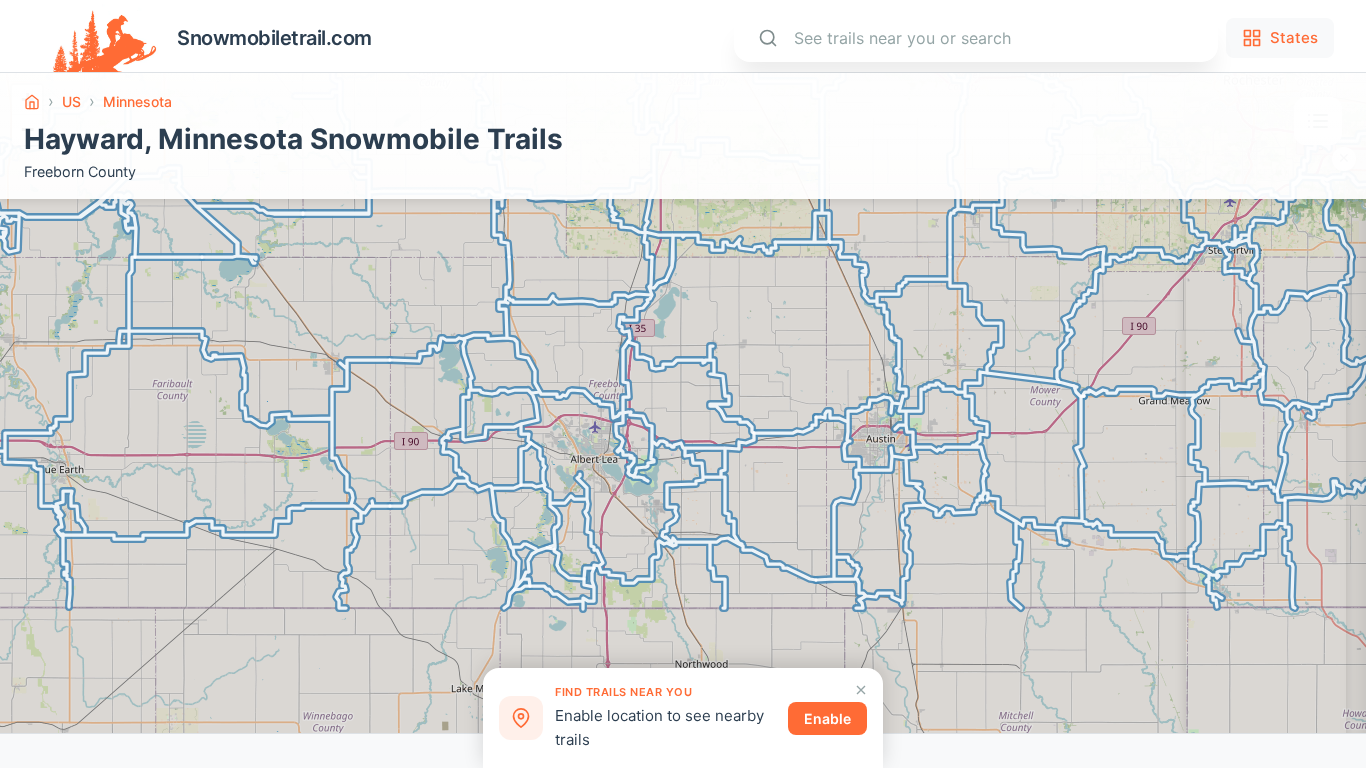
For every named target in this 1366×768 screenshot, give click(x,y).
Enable (827, 718)
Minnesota (137, 101)
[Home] (32, 102)
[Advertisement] (1266, 457)
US (71, 101)
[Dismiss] (861, 690)
